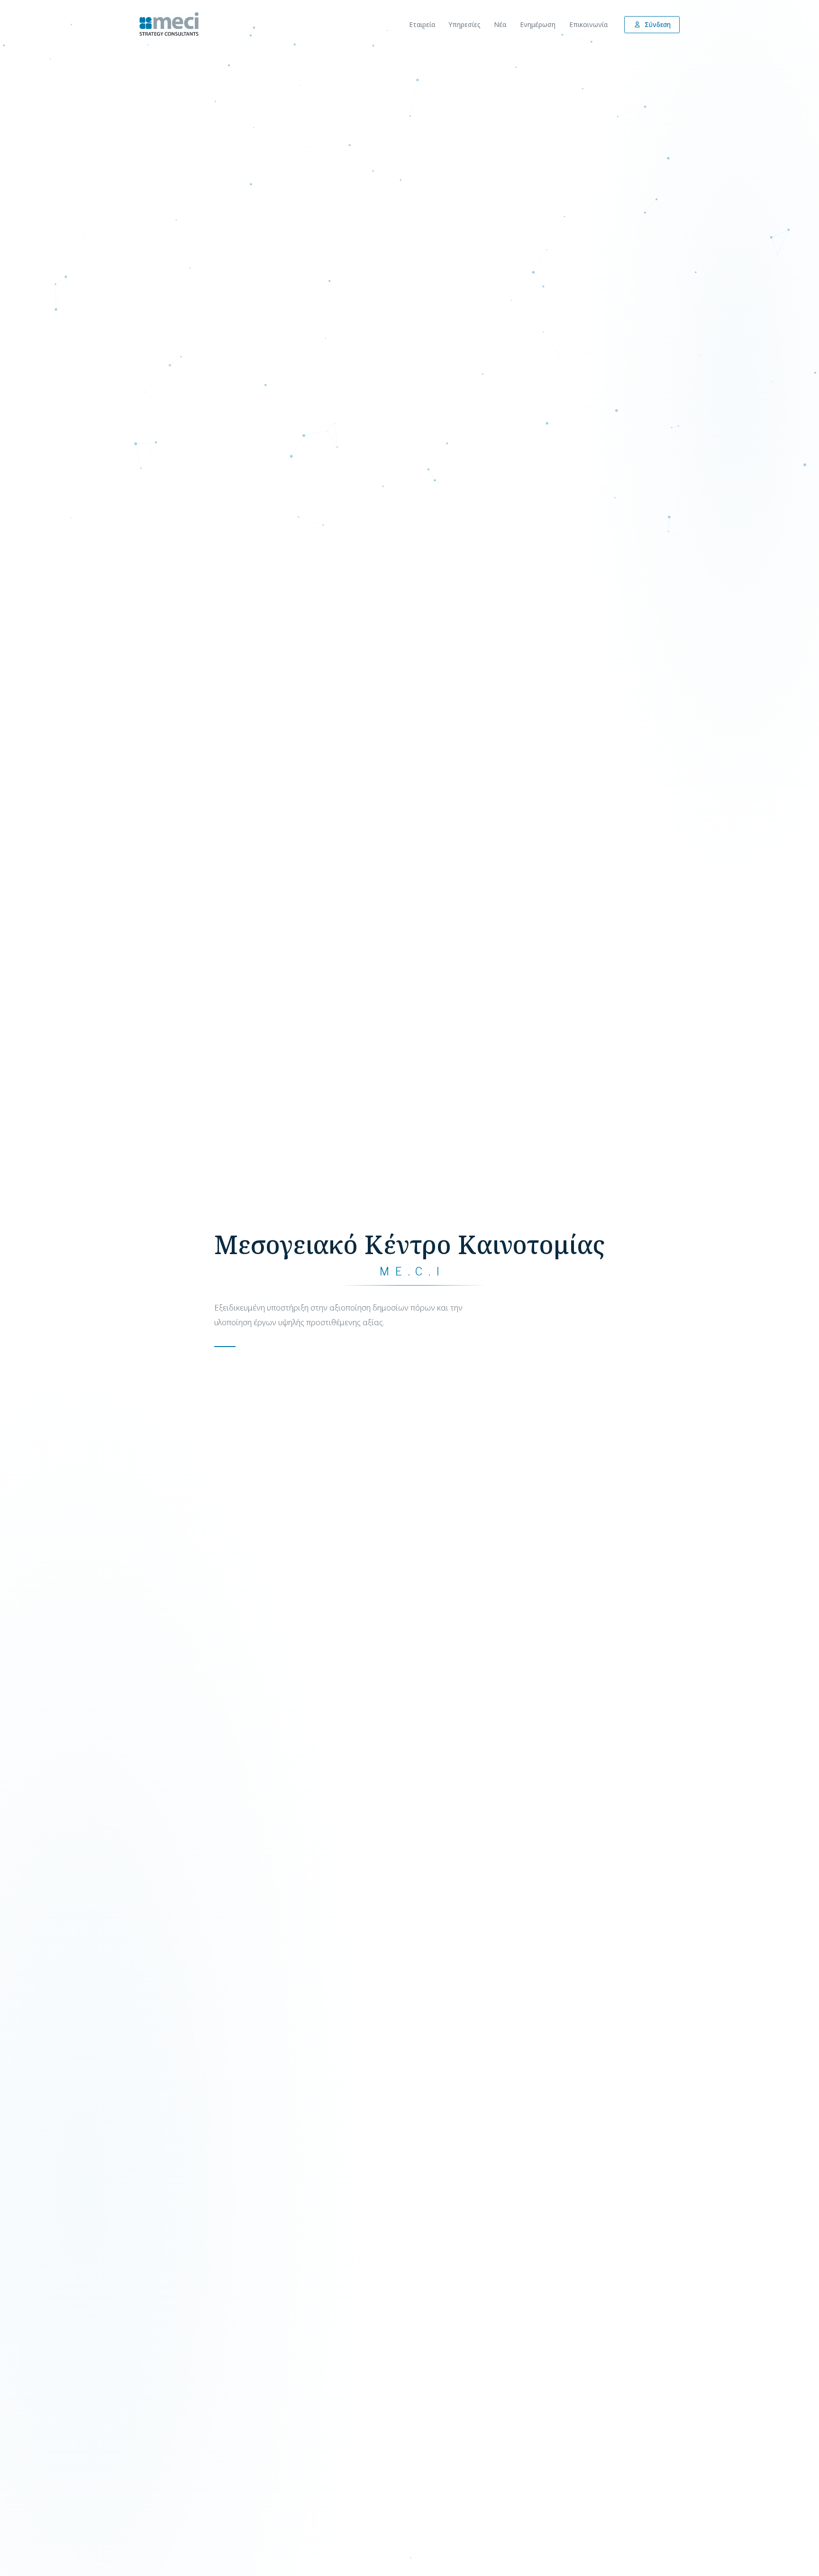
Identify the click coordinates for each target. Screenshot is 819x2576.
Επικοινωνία (588, 24)
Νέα (500, 24)
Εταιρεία (422, 24)
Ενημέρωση (538, 24)
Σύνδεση (658, 25)
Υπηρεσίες (465, 24)
